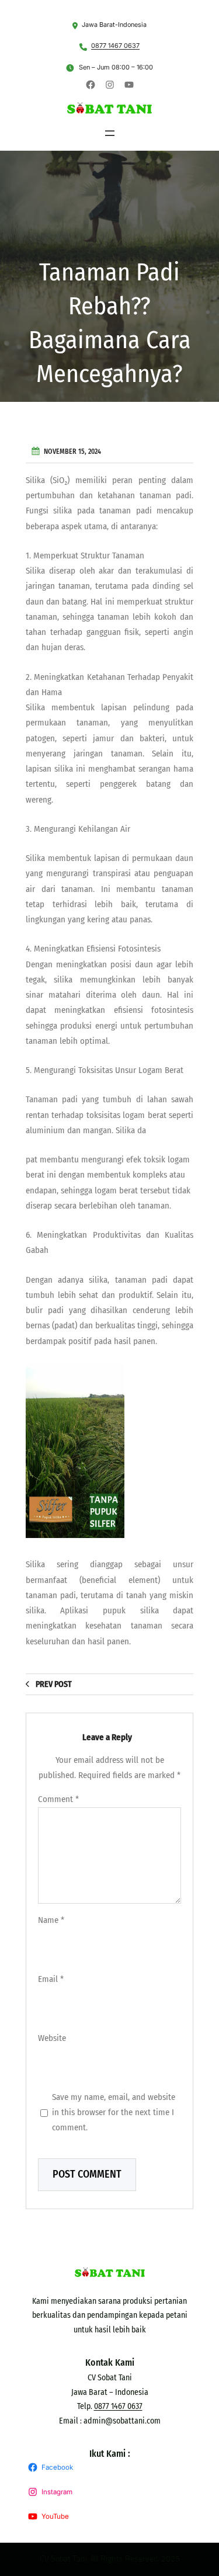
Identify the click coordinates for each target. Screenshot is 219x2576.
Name (51, 1920)
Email (51, 1979)
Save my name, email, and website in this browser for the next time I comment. (114, 2112)
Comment (58, 1799)
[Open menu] (110, 133)
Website (52, 2038)
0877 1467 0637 (115, 46)
